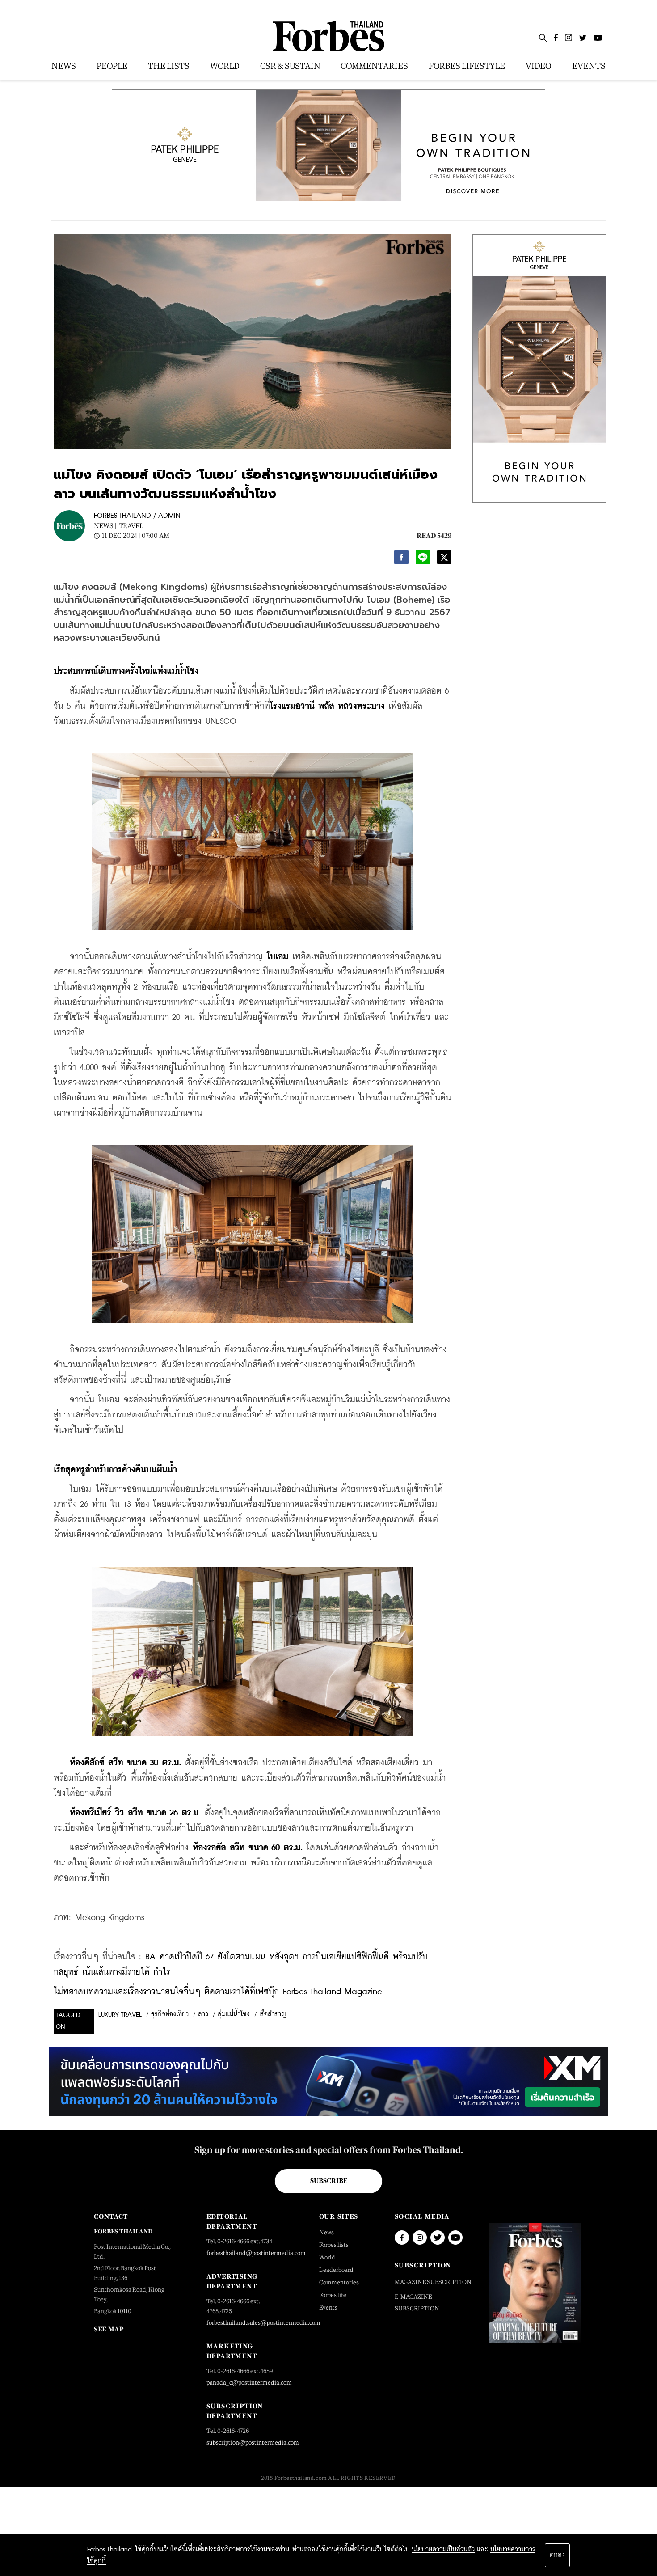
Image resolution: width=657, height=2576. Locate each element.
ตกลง (557, 2555)
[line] (423, 560)
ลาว (203, 2014)
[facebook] (401, 560)
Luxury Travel (120, 2015)
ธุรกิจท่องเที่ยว (170, 2014)
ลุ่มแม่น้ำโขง (234, 2014)
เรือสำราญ (273, 2014)
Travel (131, 526)
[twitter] (444, 560)
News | (105, 526)
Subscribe (329, 2181)
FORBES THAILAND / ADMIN (137, 516)
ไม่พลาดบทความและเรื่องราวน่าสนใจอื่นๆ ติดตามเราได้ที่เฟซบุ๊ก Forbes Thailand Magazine (218, 1992)
